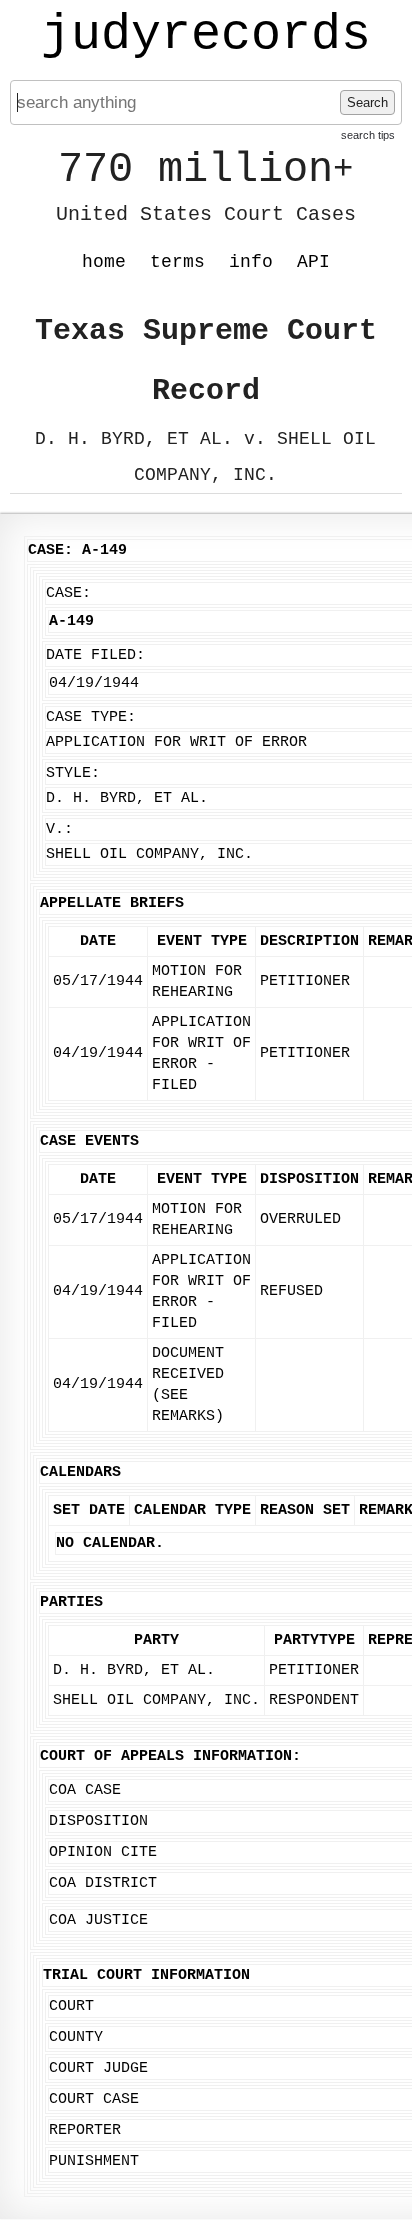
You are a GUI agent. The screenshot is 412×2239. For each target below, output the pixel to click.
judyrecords (206, 35)
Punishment (94, 2161)
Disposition (98, 1821)
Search (367, 102)
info (251, 262)
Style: (73, 773)
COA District (103, 1883)
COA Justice (98, 1920)
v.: (59, 829)
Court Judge (98, 2068)
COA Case (85, 1790)
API (313, 262)
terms (177, 262)
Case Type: (91, 717)
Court (71, 2006)
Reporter (85, 2130)
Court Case (94, 2099)
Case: (68, 593)
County (76, 2037)
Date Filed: (95, 655)
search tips (368, 135)
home (104, 262)
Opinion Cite (103, 1852)
